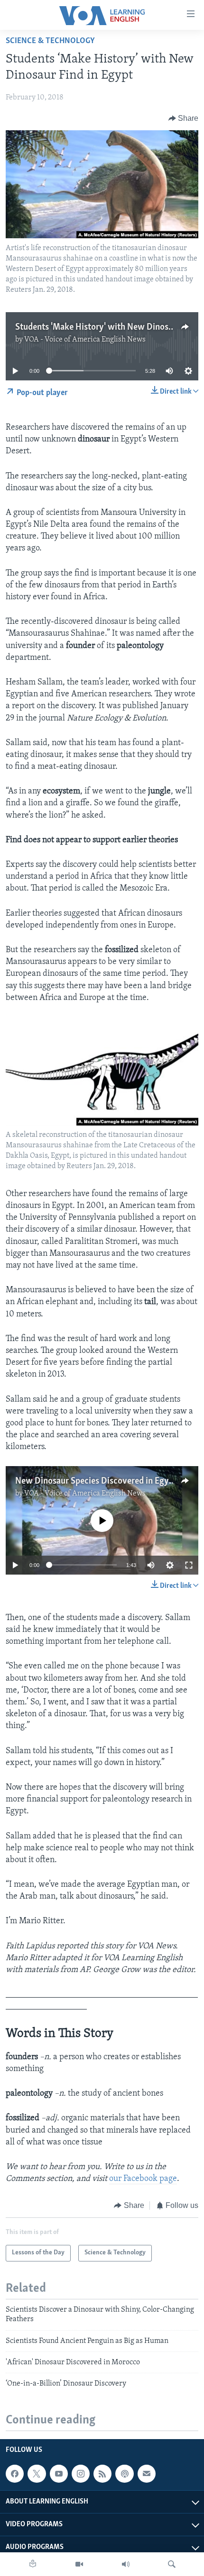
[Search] (172, 2564)
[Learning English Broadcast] (126, 2564)
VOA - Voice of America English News (85, 340)
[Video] (79, 2564)
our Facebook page (143, 2179)
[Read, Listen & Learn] (33, 2564)
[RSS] (102, 2474)
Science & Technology (50, 41)
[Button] (184, 118)
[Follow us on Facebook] (15, 2474)
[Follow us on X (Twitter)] (37, 2474)
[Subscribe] (147, 2474)
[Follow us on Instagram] (81, 2474)
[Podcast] (124, 2474)
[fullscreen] (189, 1565)
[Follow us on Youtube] (59, 2474)
